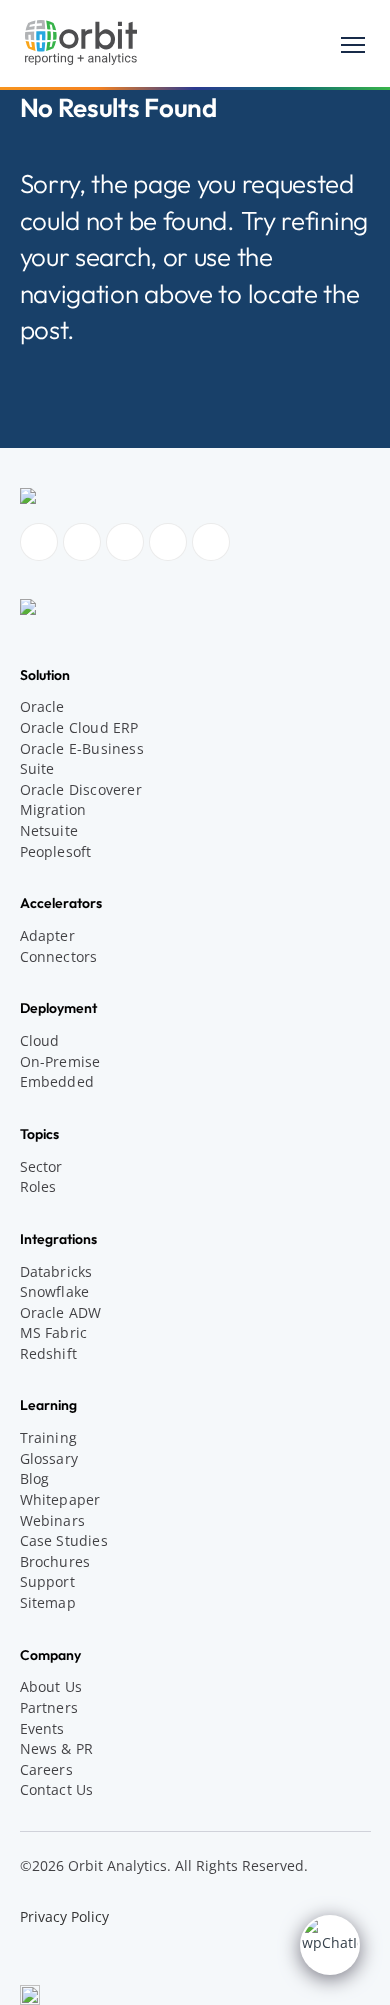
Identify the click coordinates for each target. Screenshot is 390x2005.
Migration (53, 809)
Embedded (57, 1081)
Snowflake (55, 1291)
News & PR (57, 1748)
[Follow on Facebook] (39, 542)
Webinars (53, 1520)
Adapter (47, 935)
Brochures (55, 1561)
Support (47, 1581)
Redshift (49, 1353)
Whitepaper (60, 1499)
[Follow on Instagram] (82, 542)
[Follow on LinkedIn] (125, 542)
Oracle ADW (61, 1312)
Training (49, 1437)
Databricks (56, 1271)
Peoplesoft (56, 851)
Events (42, 1728)
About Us (51, 1686)
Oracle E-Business (82, 748)
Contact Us (57, 1789)
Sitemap (48, 1602)
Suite (37, 768)
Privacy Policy (64, 1916)
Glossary (49, 1458)
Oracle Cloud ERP (79, 727)
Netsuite (49, 830)
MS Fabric (54, 1332)
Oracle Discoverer (81, 789)
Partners (49, 1707)
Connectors (59, 956)
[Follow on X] (211, 542)
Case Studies (64, 1540)
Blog (35, 1478)
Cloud (40, 1040)
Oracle (42, 706)
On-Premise (60, 1061)
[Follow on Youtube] (168, 542)
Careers (46, 1769)
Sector (41, 1166)
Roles (38, 1186)
